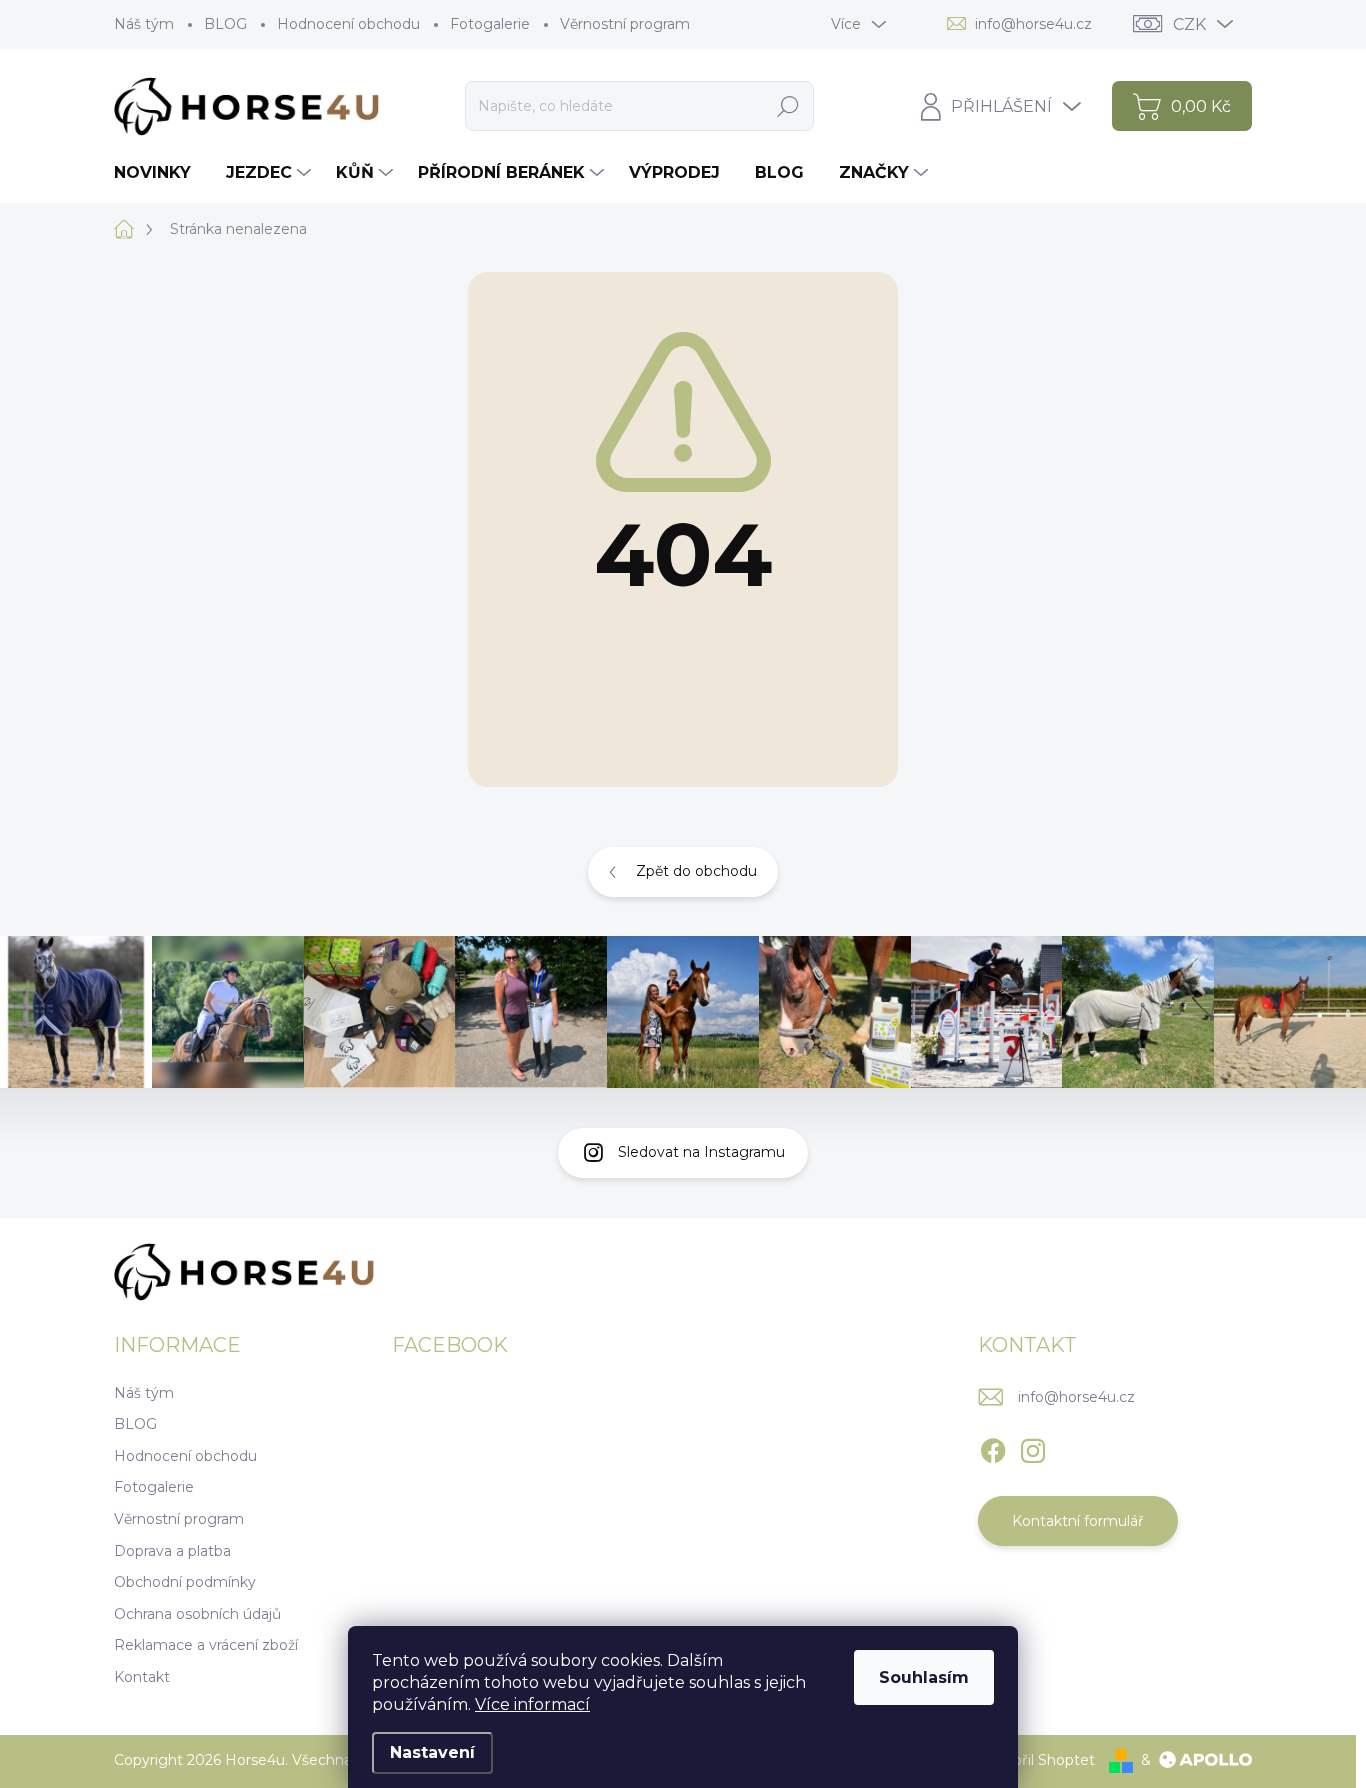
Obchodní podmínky (185, 1582)
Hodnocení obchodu (348, 24)
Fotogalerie (490, 24)
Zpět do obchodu (696, 871)
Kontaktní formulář (1078, 1521)
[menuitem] (160, 173)
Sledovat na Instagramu (701, 1152)
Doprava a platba (172, 1551)
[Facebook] (993, 1447)
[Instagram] (1033, 1447)
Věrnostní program (625, 24)
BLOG (225, 24)
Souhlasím (924, 1677)
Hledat (787, 106)
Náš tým (144, 24)
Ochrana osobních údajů (197, 1614)
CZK (1189, 24)
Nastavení (432, 1752)
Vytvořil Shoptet (1038, 1760)
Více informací (532, 1704)
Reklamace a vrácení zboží (206, 1645)
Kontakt (142, 1677)
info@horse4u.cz (1076, 1397)
